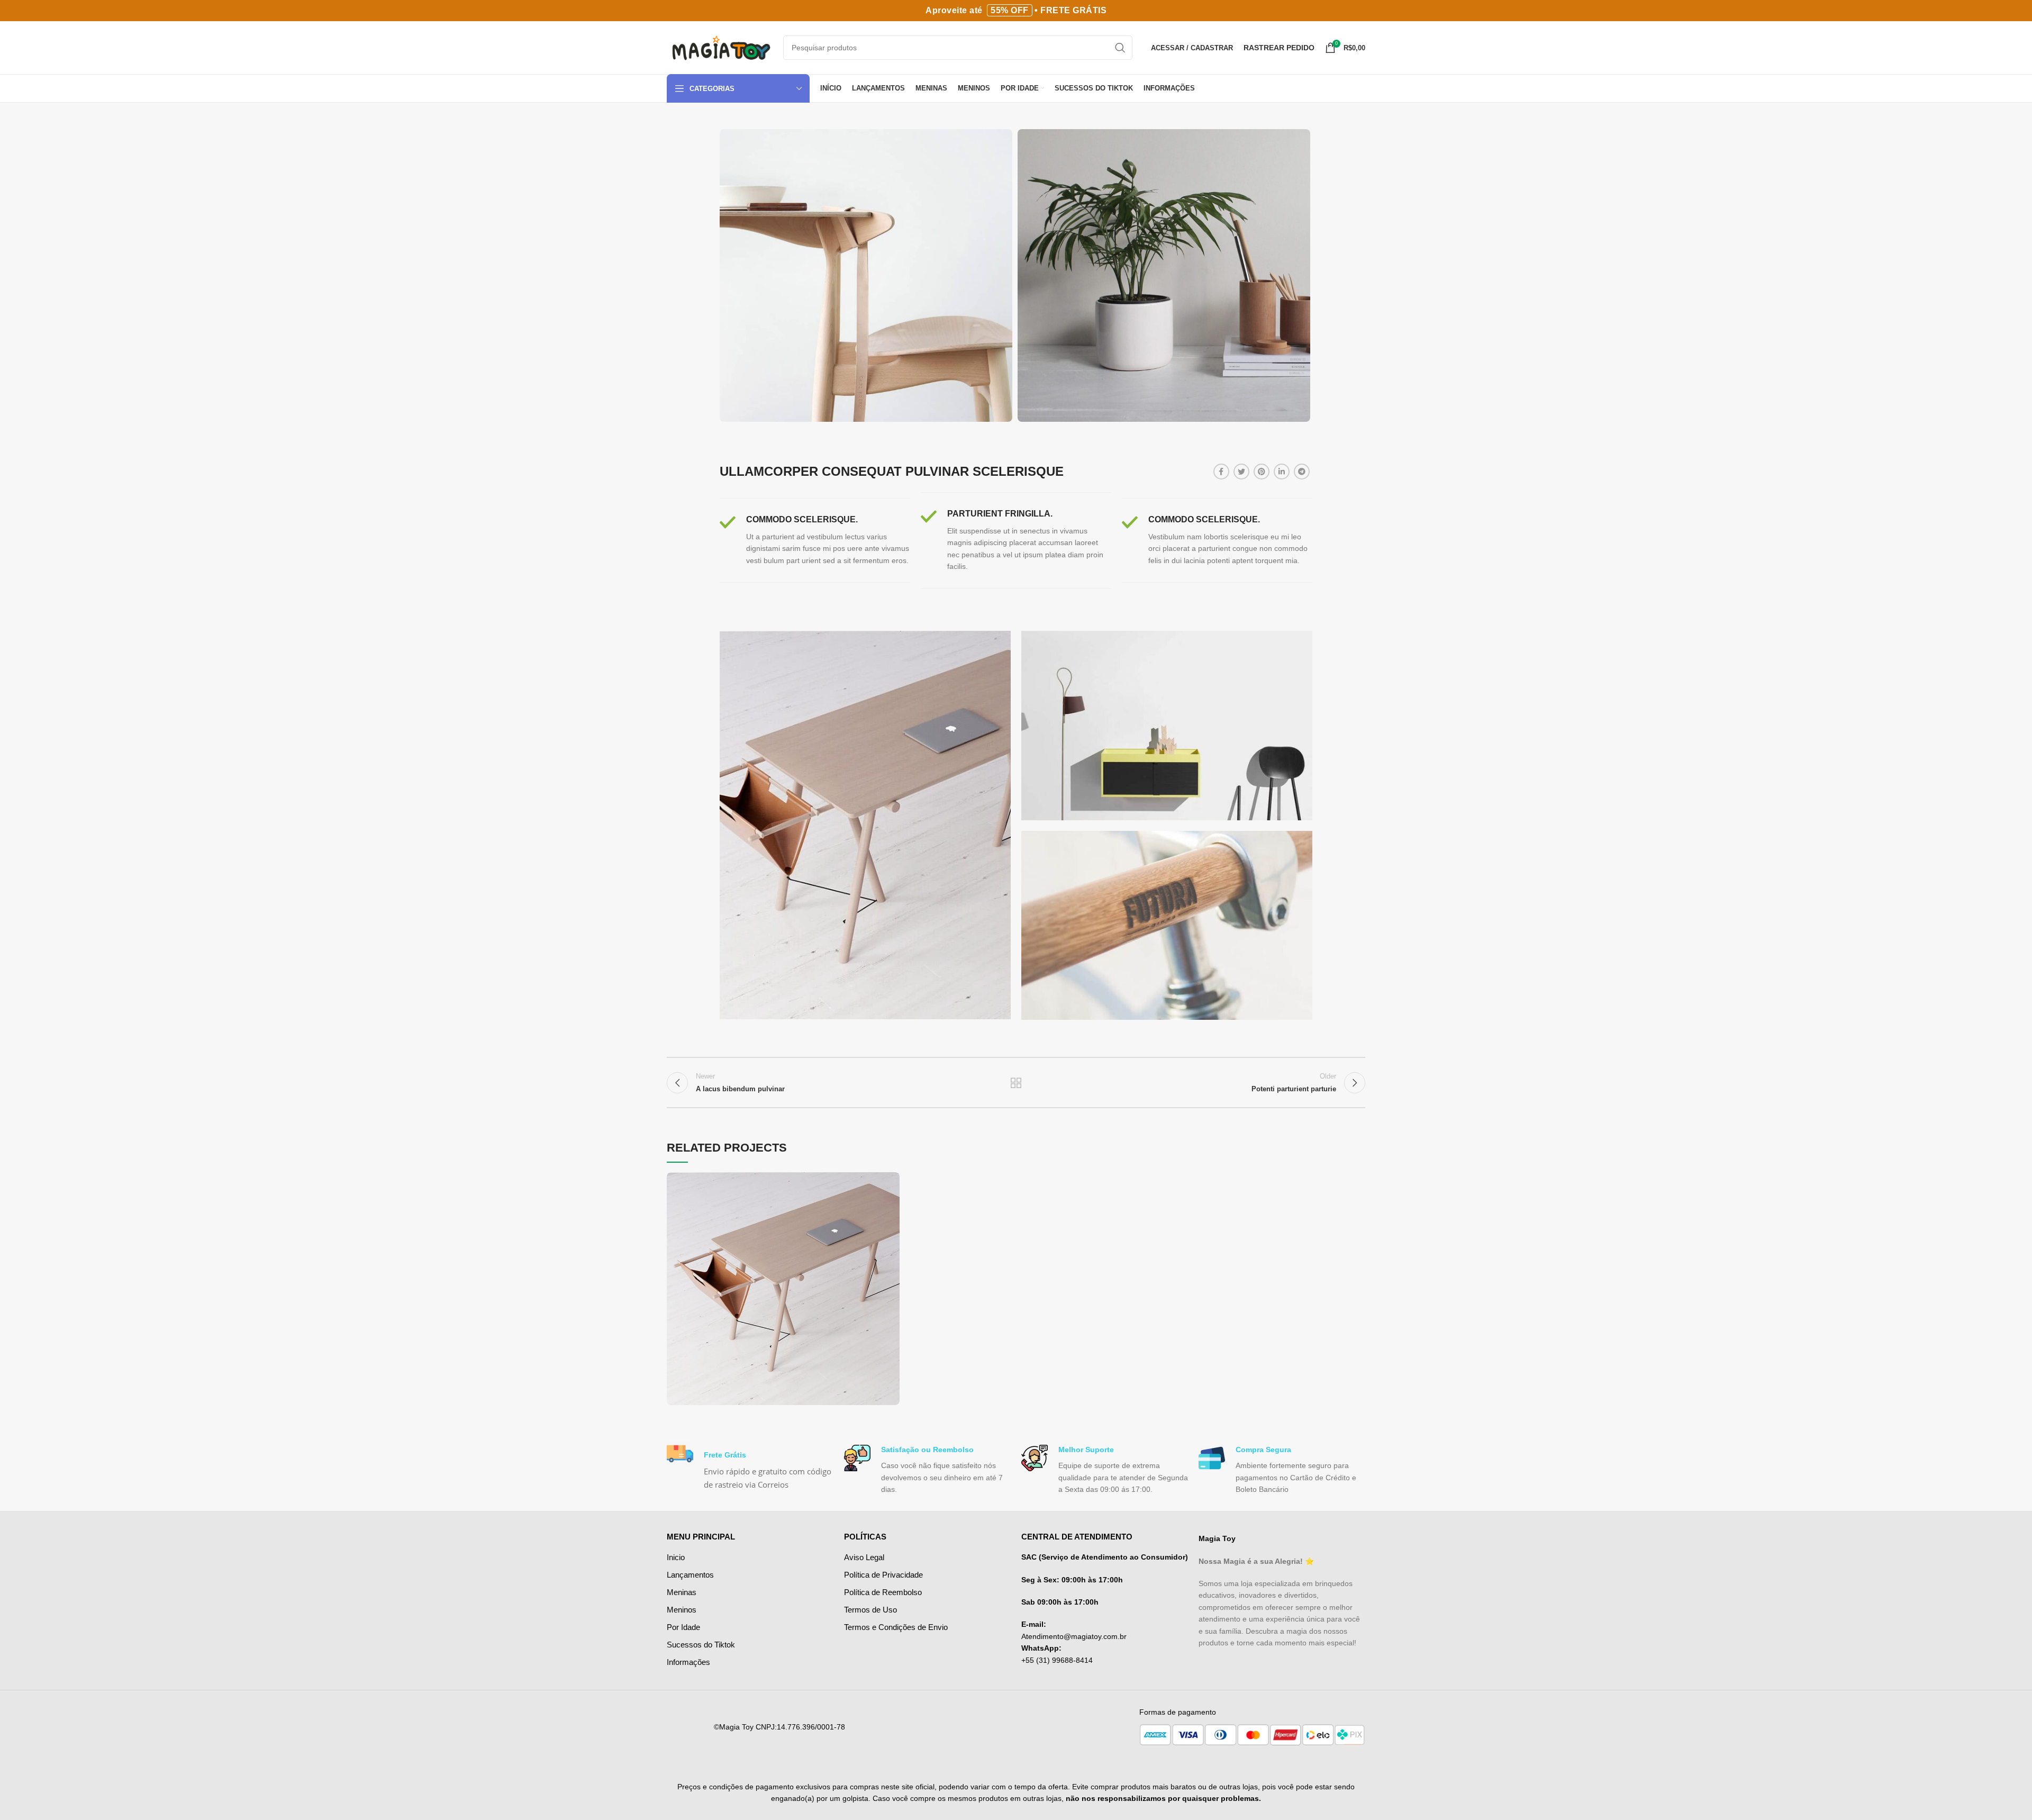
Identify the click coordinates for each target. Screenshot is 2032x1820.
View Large (892, 1180)
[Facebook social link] (1221, 472)
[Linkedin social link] (1282, 472)
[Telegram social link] (1302, 472)
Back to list (1016, 1083)
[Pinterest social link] (1262, 472)
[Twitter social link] (1241, 472)
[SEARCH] (1120, 48)
